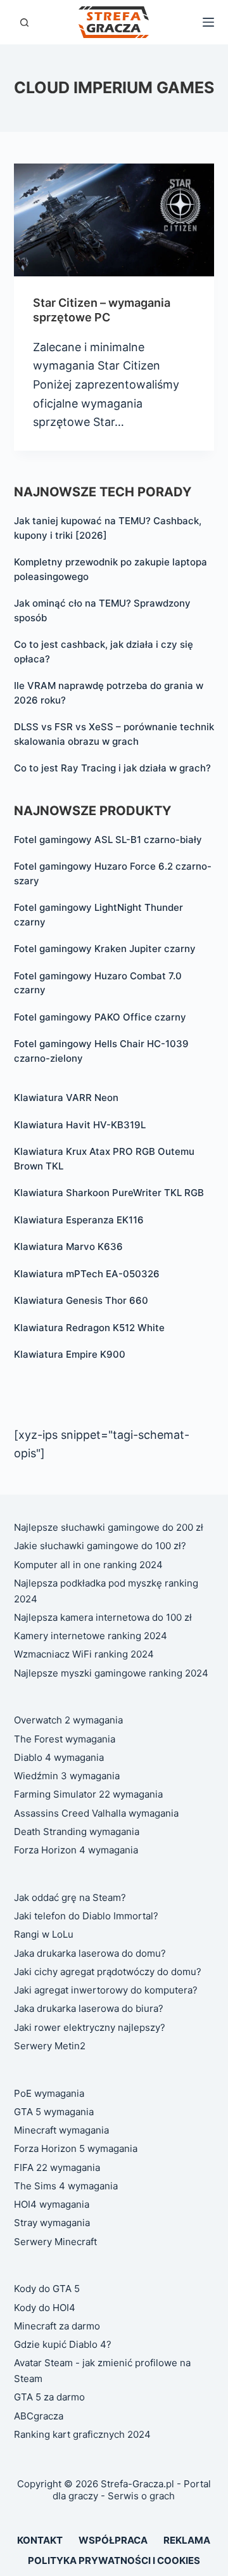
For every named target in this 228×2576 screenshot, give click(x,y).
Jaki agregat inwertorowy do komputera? (106, 1990)
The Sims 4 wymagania (66, 2186)
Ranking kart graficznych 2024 (82, 2434)
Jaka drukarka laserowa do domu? (90, 1953)
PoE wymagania (49, 2093)
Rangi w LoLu (44, 1934)
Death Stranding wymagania (77, 1832)
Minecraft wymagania (61, 2130)
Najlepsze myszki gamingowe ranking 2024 (111, 1673)
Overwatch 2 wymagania (68, 1720)
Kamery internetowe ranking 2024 (91, 1636)
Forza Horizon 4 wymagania (76, 1850)
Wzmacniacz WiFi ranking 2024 (84, 1654)
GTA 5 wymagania (54, 2112)
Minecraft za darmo (57, 2326)
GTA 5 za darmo (49, 2397)
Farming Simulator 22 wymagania (88, 1794)
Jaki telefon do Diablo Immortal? (86, 1916)
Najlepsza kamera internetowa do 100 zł (103, 1617)
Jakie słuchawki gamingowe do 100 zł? (100, 1546)
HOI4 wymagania (52, 2204)
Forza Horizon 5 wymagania (76, 2148)
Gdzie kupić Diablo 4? (63, 2344)
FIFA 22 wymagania (57, 2167)
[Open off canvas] (208, 22)
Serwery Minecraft (55, 2242)
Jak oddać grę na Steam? (70, 1897)
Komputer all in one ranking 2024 (88, 1565)
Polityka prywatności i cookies (114, 2560)
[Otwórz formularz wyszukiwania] (24, 23)
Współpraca (113, 2540)
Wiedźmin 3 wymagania (67, 1776)
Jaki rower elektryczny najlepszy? (90, 2027)
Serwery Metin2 (50, 2046)
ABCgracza (39, 2416)
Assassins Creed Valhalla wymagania (96, 1813)
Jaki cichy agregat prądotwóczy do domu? (108, 1972)
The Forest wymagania (65, 1739)
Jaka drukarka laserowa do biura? (89, 2008)
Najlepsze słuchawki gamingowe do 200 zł (109, 1527)
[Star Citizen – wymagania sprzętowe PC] (114, 220)
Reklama (187, 2540)
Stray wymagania (52, 2223)
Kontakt (40, 2540)
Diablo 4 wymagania (59, 1757)
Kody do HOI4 (45, 2308)
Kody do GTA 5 (47, 2289)
